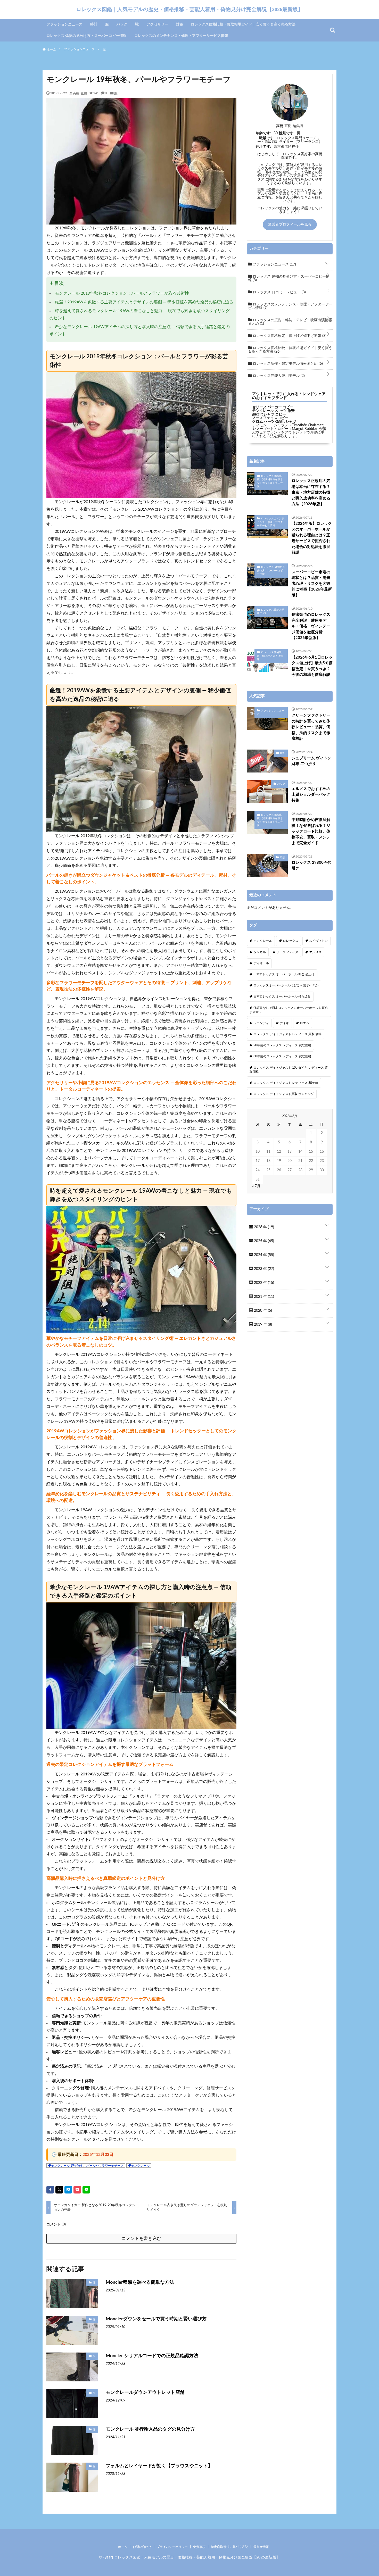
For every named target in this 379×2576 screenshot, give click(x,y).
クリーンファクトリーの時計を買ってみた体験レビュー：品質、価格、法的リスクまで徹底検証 (311, 727)
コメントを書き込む (141, 2238)
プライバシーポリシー (172, 2547)
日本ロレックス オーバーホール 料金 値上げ (284, 974)
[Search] (333, 30)
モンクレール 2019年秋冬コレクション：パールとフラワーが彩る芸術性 (122, 293)
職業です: (267, 138)
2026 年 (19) (263, 1227)
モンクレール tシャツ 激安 (273, 411)
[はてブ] (68, 2190)
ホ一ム (123, 2547)
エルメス (315, 952)
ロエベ (304, 1023)
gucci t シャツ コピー (269, 414)
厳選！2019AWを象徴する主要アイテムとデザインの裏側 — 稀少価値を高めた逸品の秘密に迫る (144, 302)
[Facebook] (50, 2190)
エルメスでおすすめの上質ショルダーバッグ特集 (311, 795)
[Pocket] (77, 2190)
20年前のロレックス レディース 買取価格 (282, 1045)
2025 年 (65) (263, 1241)
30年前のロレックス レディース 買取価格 (282, 1056)
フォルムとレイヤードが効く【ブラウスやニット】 (159, 2466)
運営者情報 (261, 2547)
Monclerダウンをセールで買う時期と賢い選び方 (156, 2319)
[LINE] (86, 2190)
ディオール (261, 963)
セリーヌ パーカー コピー (273, 407)
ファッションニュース (64, 24)
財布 (179, 24)
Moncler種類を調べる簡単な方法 (140, 2282)
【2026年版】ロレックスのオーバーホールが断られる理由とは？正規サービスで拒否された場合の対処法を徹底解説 (312, 538)
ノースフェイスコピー (270, 418)
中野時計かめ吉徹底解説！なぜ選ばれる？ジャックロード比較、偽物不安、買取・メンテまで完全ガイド (311, 831)
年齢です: (263, 133)
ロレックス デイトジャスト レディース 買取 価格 (287, 1034)
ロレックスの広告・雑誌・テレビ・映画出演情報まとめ (290, 322)
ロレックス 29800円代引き (311, 866)
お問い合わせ (142, 2547)
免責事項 (199, 2547)
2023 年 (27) (263, 1269)
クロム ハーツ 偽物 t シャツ (274, 422)
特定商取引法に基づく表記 (229, 2547)
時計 (94, 24)
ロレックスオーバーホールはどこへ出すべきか (286, 985)
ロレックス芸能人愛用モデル (278, 376)
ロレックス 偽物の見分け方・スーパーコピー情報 (86, 36)
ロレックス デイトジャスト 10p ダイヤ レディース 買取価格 (289, 1070)
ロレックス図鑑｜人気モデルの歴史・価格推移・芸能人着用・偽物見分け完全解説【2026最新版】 (190, 9)
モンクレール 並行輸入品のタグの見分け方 (150, 2429)
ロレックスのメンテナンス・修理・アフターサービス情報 (181, 36)
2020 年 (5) (262, 1311)
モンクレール (140, 2166)
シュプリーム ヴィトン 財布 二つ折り (311, 761)
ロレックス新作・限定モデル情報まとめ (287, 364)
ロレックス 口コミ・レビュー (279, 292)
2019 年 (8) (262, 1325)
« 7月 (256, 1186)
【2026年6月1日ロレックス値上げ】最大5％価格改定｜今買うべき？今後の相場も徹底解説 (312, 666)
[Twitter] (59, 2190)
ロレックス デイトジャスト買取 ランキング (284, 1094)
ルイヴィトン (318, 941)
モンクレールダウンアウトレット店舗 (145, 2392)
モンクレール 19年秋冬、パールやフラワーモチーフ (87, 2166)
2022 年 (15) (263, 1283)
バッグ (122, 24)
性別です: (287, 133)
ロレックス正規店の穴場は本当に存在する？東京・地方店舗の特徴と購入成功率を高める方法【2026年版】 (311, 492)
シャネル (260, 952)
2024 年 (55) (263, 1255)
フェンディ (261, 1023)
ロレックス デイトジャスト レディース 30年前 (286, 1083)
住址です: (263, 147)
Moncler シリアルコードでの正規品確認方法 (152, 2356)
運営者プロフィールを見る (290, 225)
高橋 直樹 (80, 93)
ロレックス (291, 941)
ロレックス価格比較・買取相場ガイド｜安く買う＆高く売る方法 (243, 24)
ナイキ (284, 1023)
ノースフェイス (287, 952)
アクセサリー (157, 24)
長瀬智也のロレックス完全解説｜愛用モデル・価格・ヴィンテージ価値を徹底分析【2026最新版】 (311, 626)
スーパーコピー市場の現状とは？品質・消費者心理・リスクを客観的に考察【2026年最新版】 (312, 584)
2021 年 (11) (263, 1297)
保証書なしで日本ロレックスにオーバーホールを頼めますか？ (289, 1010)
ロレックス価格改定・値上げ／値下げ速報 (289, 336)
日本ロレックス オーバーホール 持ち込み (282, 996)
